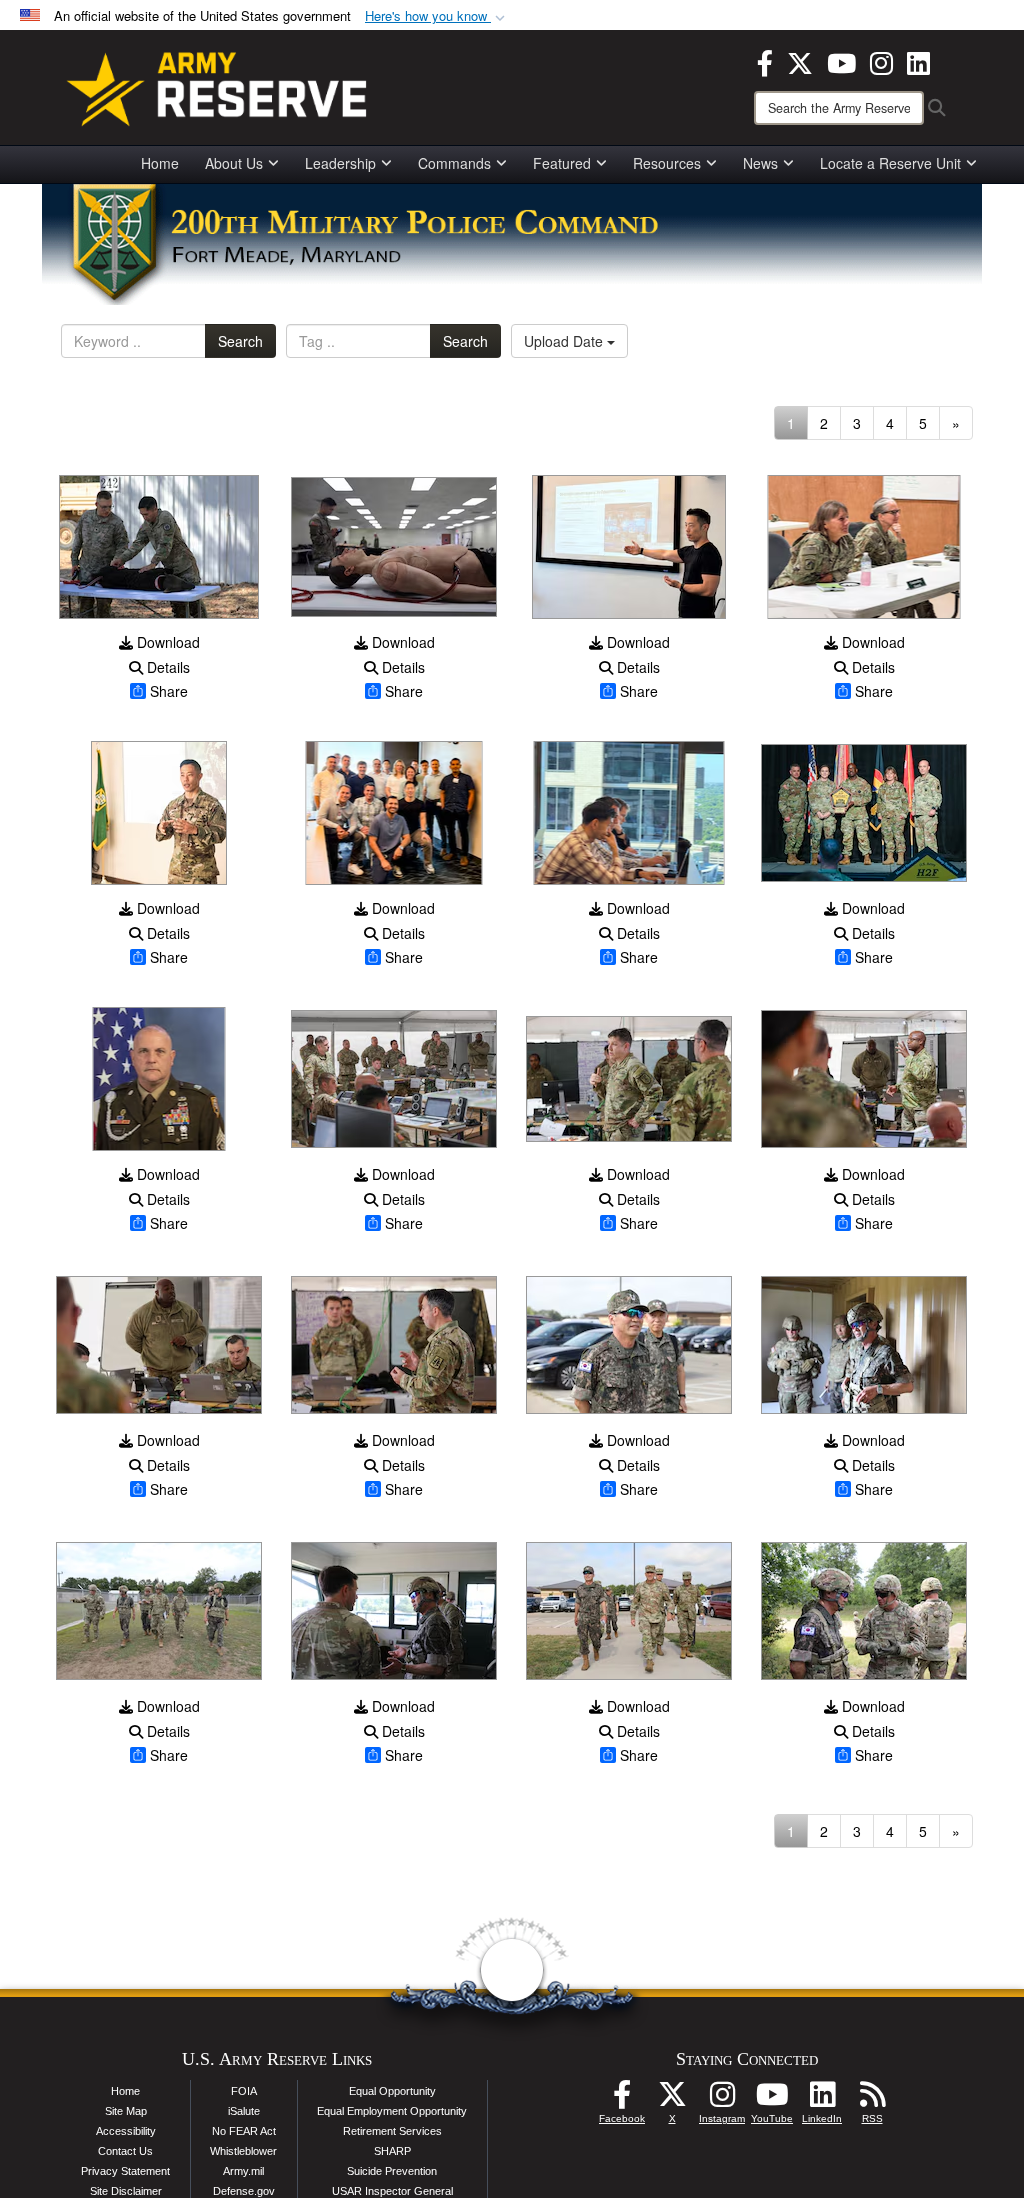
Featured (562, 163)
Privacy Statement (125, 2171)
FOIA (244, 2091)
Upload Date (565, 341)
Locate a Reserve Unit (890, 163)
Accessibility (126, 2131)
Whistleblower (243, 2151)
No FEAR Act (244, 2131)
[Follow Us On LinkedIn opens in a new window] (822, 2100)
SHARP (392, 2151)
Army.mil (243, 2171)
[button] (437, 16)
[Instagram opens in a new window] (881, 61)
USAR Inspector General (392, 2191)
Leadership (340, 163)
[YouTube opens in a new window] (841, 61)
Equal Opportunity (392, 2091)
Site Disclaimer (126, 2191)
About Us (234, 163)
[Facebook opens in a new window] (765, 61)
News (760, 163)
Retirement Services (392, 2131)
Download (166, 642)
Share (169, 691)
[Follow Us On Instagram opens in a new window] (722, 2100)
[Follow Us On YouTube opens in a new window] (772, 2100)
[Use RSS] (872, 2100)
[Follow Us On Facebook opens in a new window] (622, 2100)
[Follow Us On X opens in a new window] (672, 2100)
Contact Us (125, 2151)
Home (160, 163)
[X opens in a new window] (800, 61)
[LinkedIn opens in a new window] (918, 61)
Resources (667, 163)
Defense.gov (244, 2191)
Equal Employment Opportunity (392, 2111)
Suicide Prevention (392, 2171)
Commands (454, 163)
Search (240, 341)
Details (166, 667)
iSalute (244, 2111)
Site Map (126, 2111)
